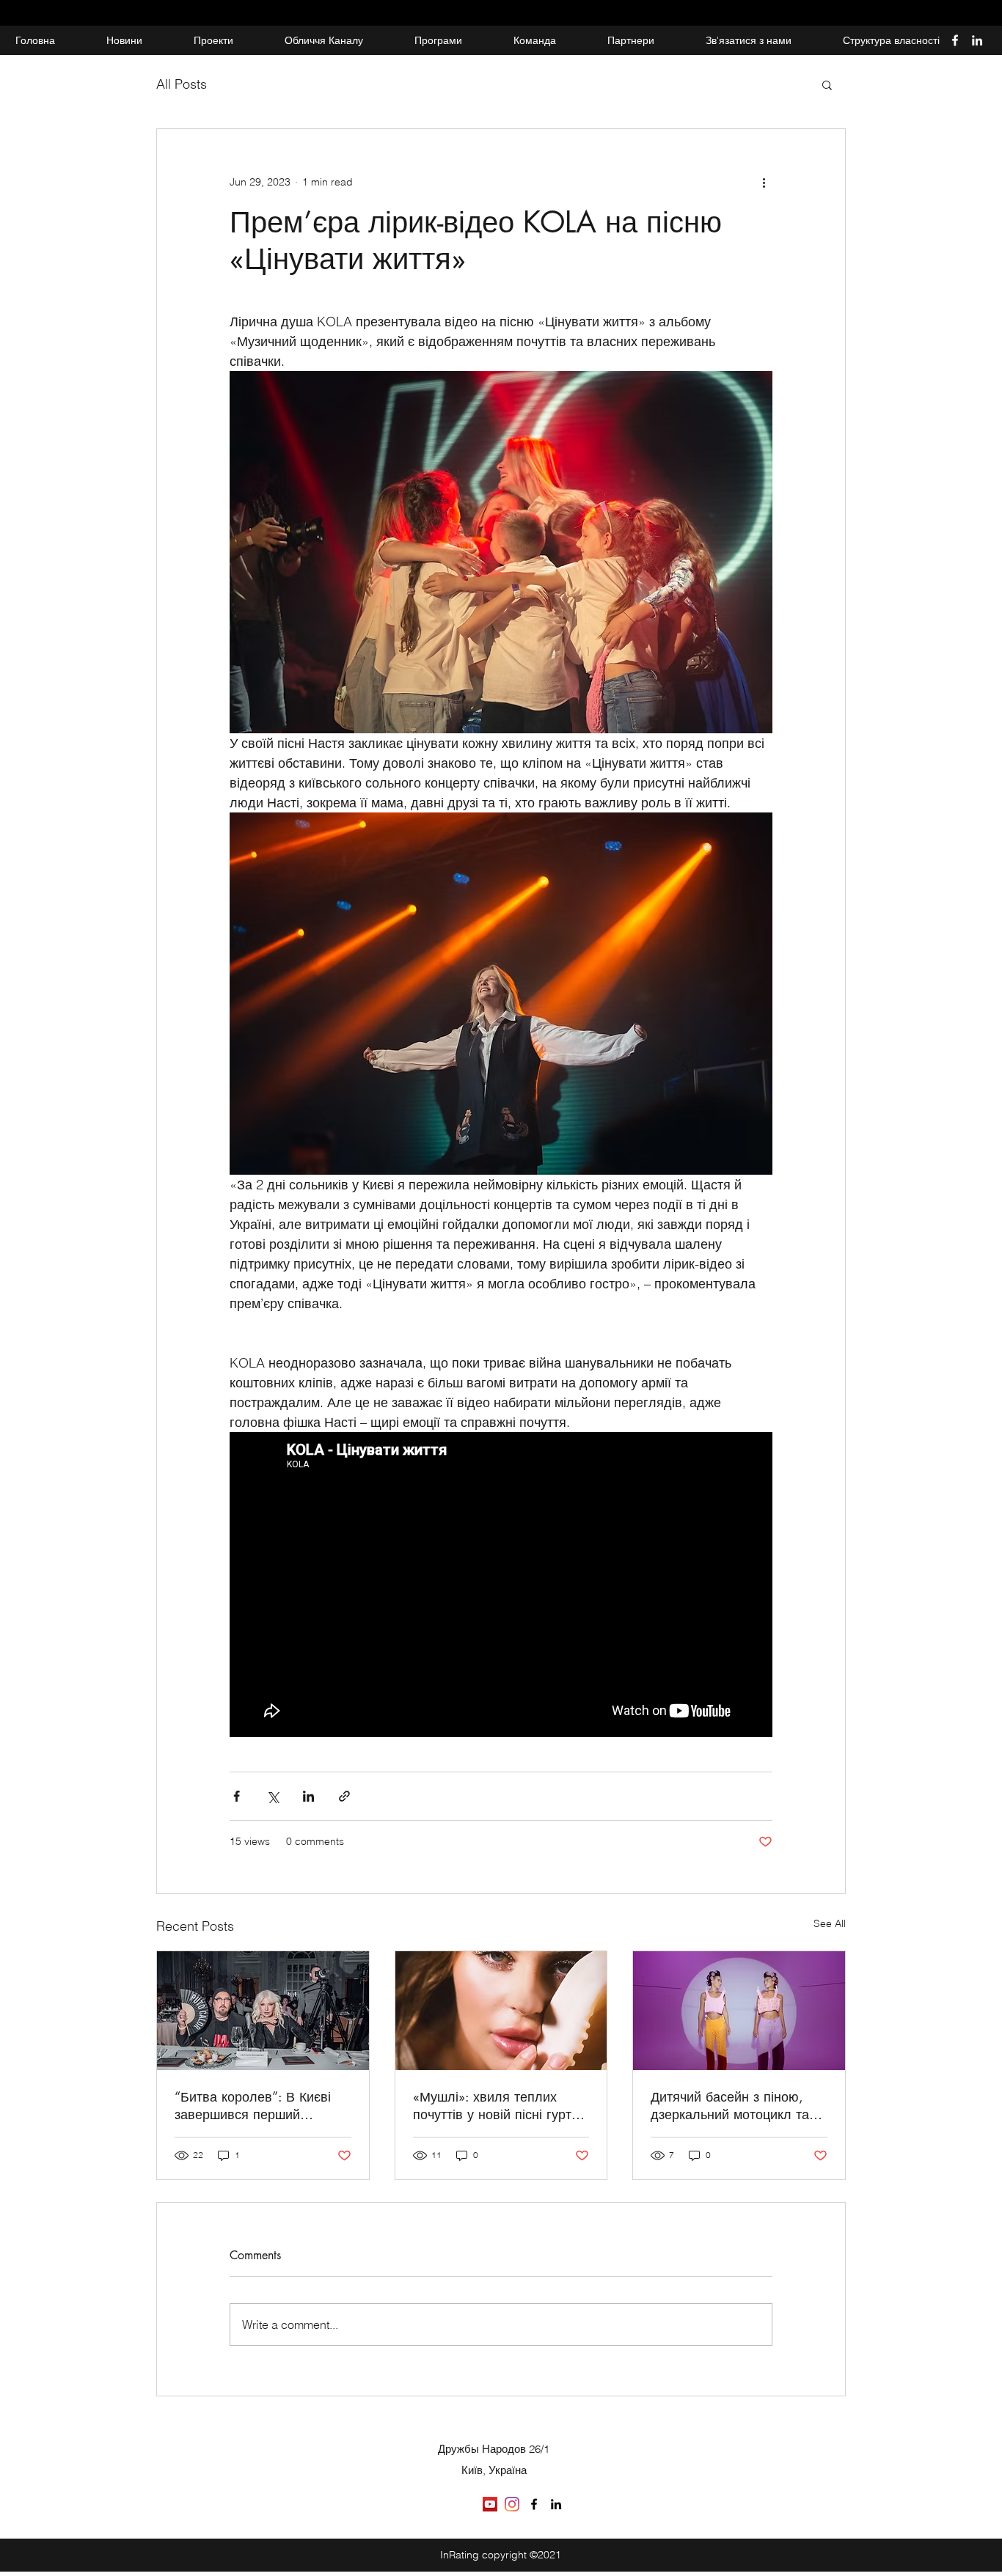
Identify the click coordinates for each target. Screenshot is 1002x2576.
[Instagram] (512, 2504)
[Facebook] (955, 40)
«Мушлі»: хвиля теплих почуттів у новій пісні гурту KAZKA (495, 2105)
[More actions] (764, 182)
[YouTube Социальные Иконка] (490, 2504)
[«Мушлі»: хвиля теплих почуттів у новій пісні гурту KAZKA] (501, 2011)
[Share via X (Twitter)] (273, 1796)
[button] (827, 84)
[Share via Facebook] (237, 1796)
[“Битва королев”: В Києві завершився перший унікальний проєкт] (263, 2011)
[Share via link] (344, 1796)
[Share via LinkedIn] (308, 1796)
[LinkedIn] (977, 40)
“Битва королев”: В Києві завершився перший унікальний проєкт (253, 2105)
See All (830, 1923)
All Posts (182, 84)
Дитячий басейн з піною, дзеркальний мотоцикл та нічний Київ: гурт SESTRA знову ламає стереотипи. (730, 2105)
